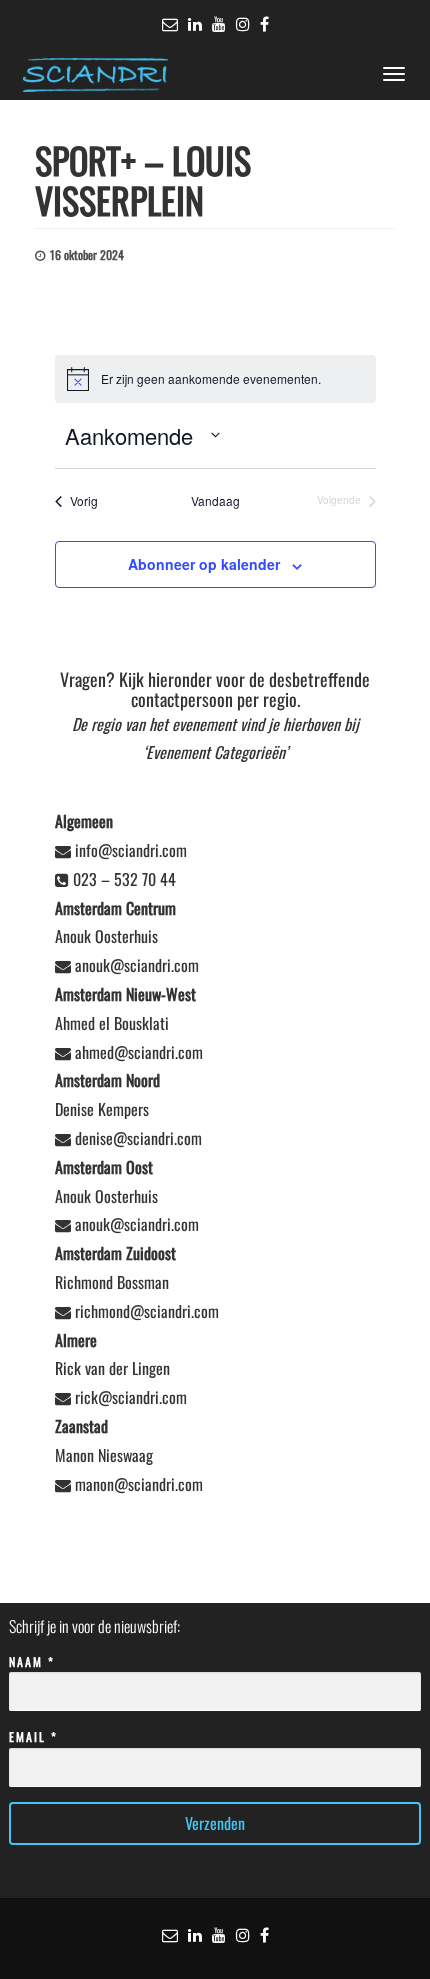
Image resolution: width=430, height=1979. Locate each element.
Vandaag (215, 501)
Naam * (32, 1661)
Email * (33, 1736)
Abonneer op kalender (204, 564)
